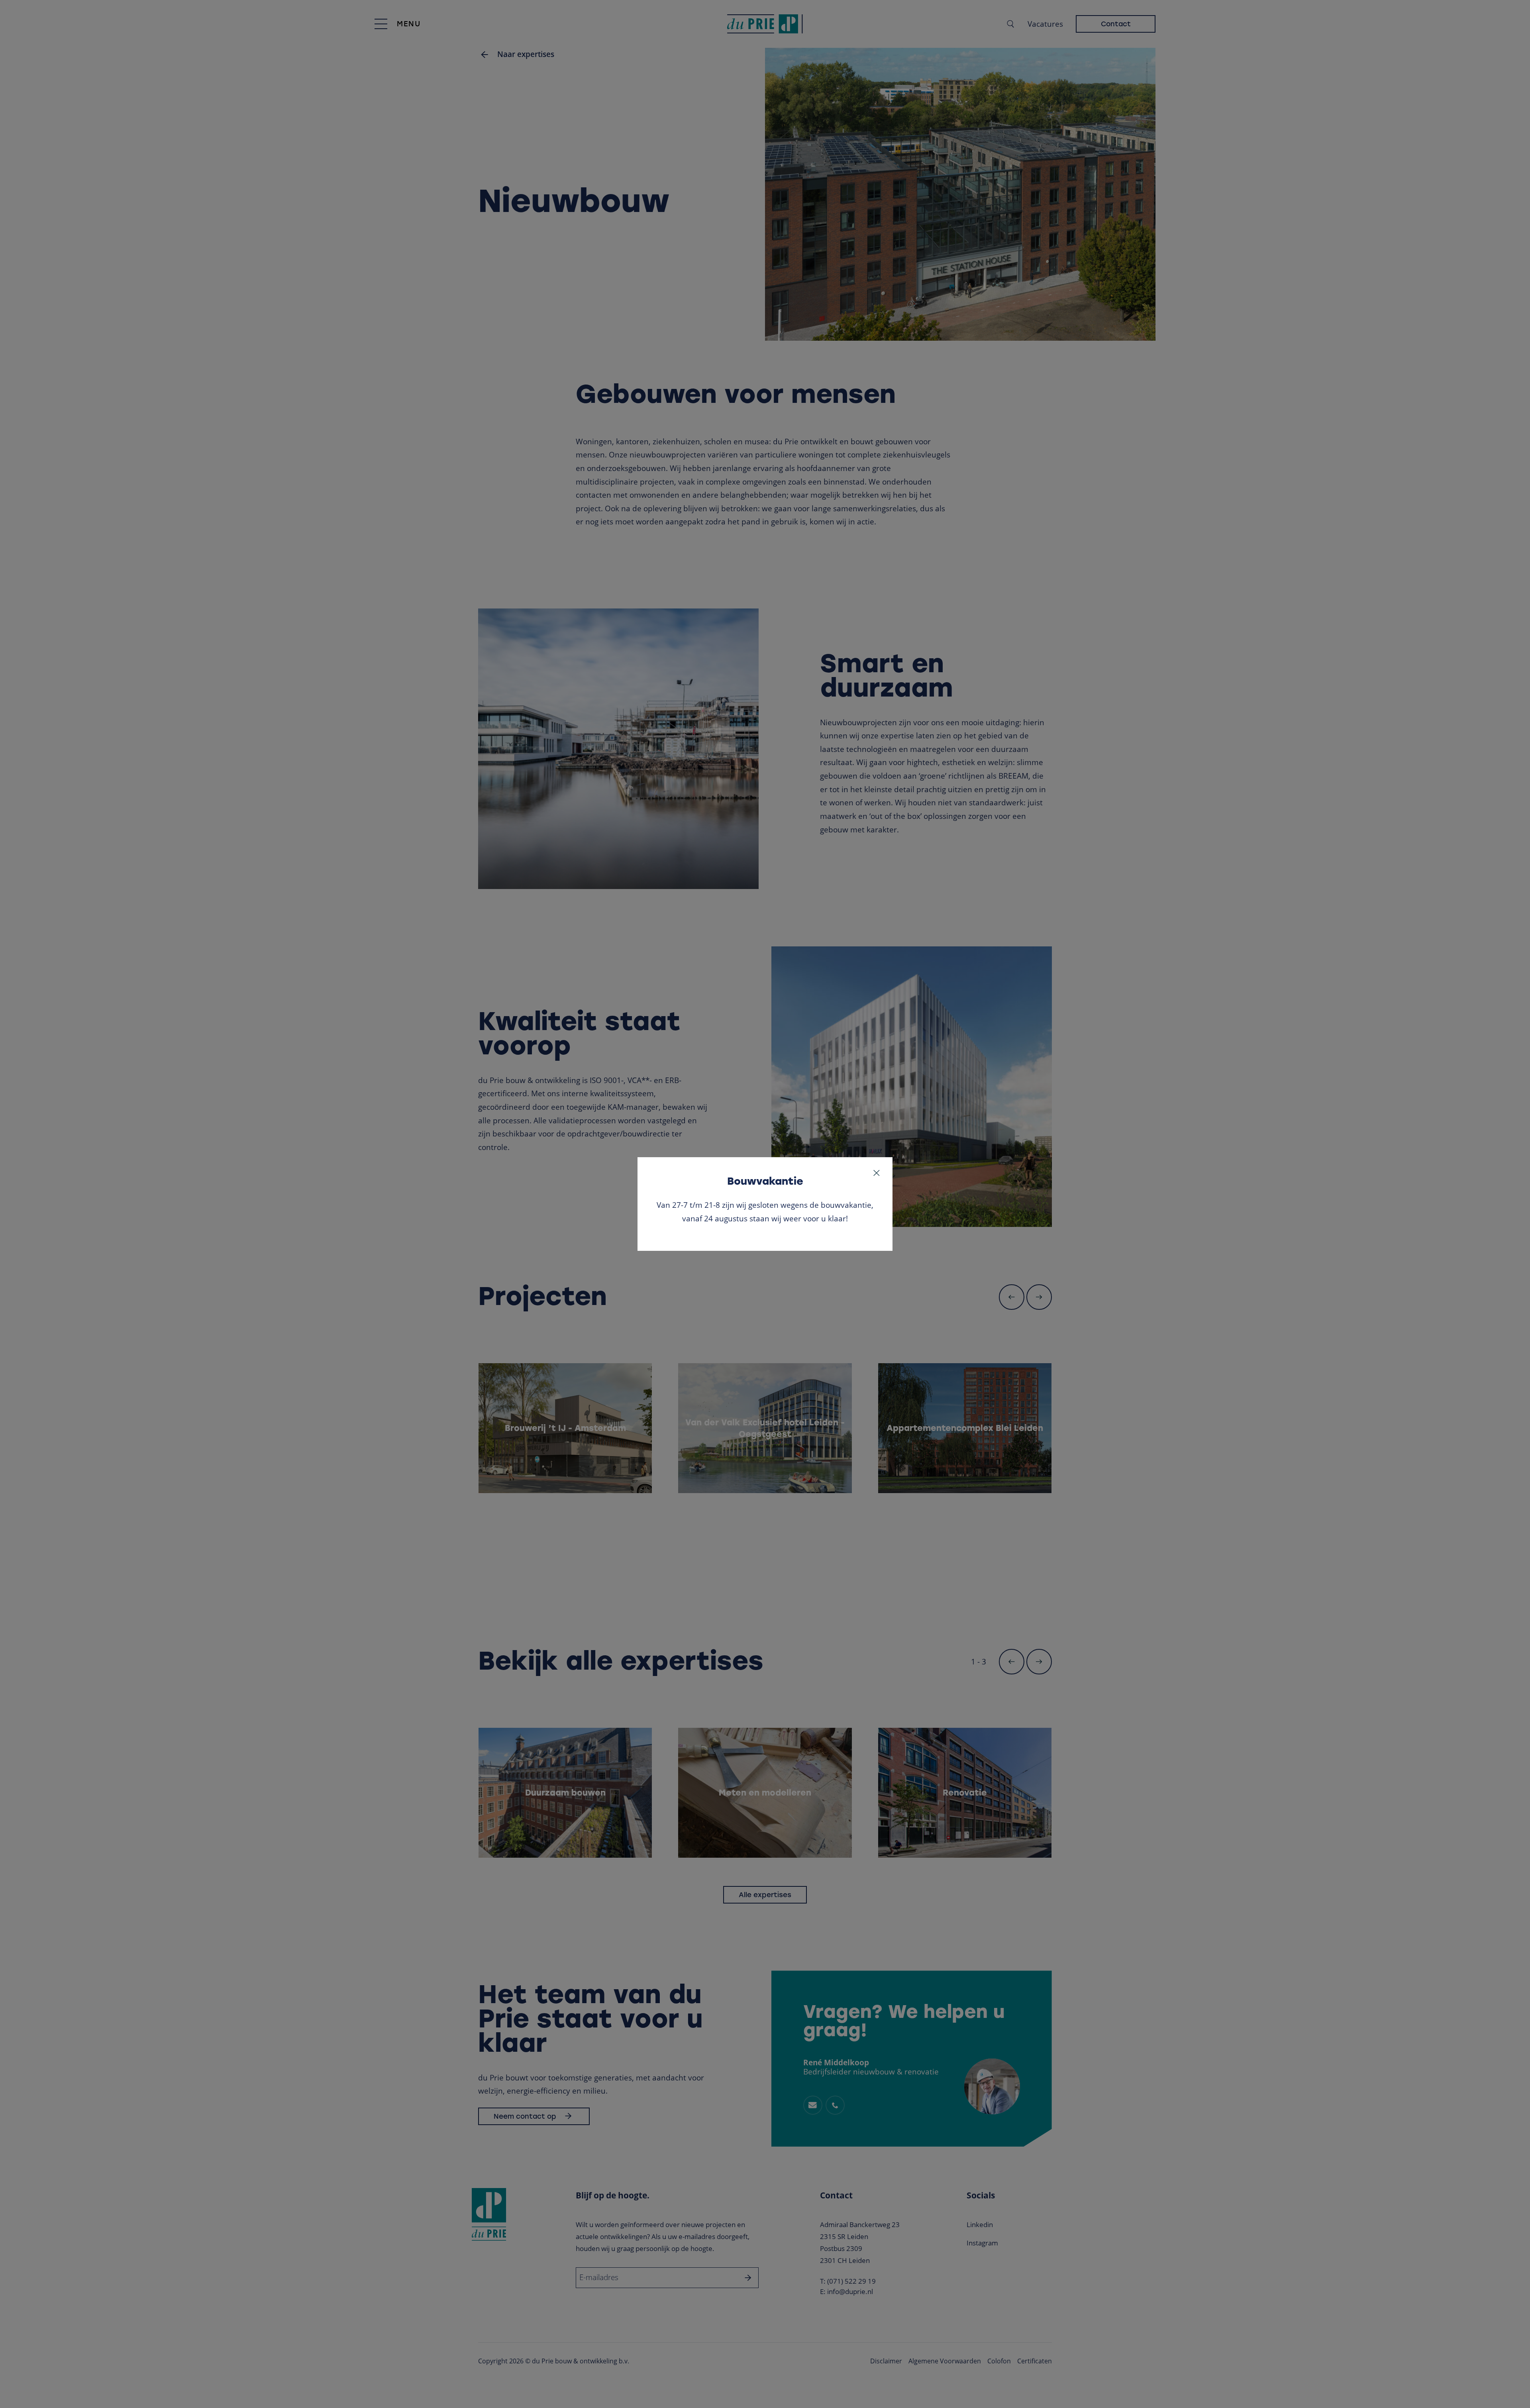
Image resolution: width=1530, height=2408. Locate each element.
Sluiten (877, 1173)
